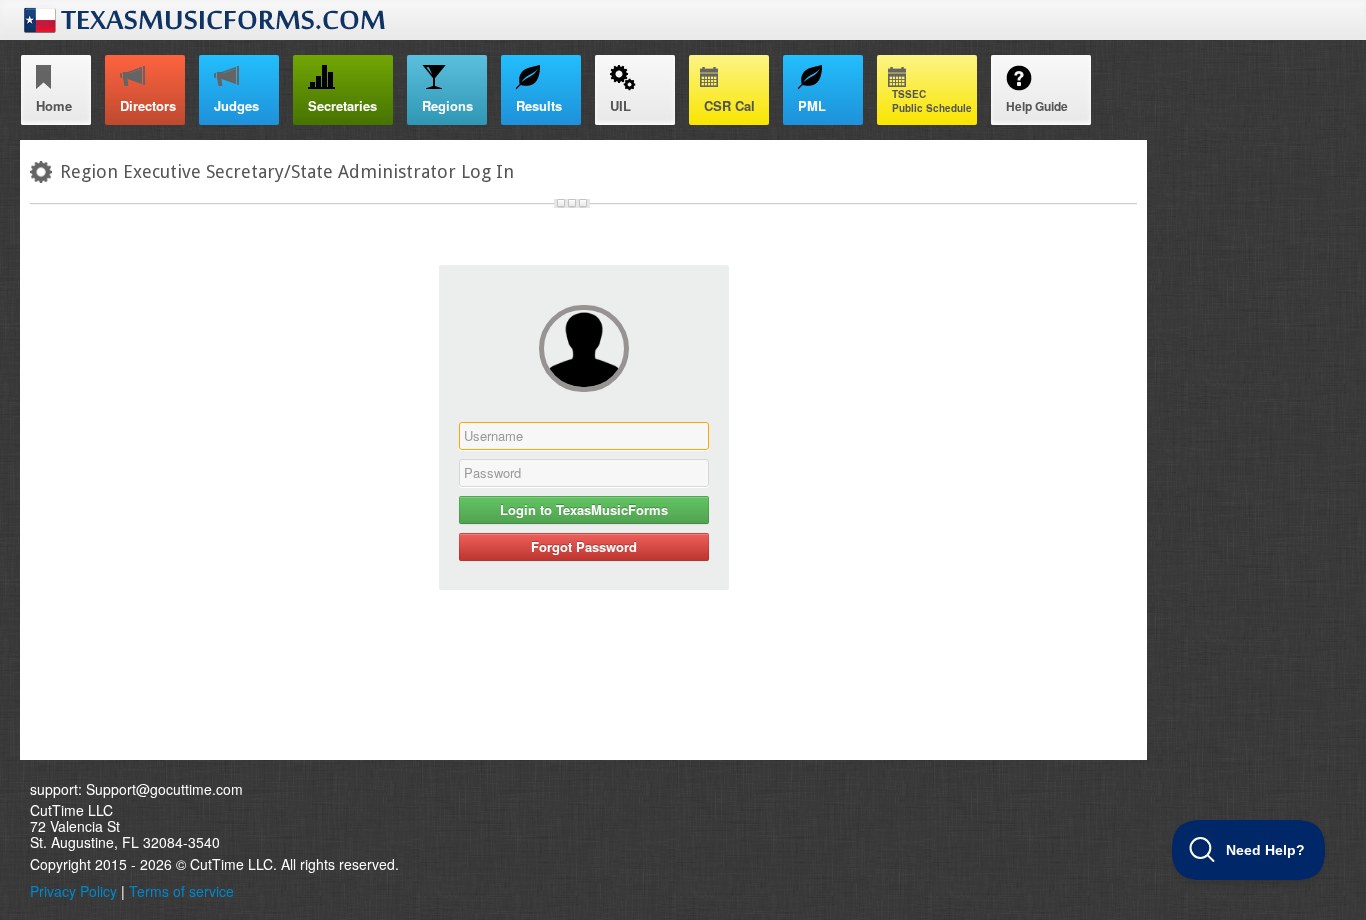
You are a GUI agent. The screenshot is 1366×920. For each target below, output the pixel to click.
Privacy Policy (73, 891)
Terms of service (181, 891)
